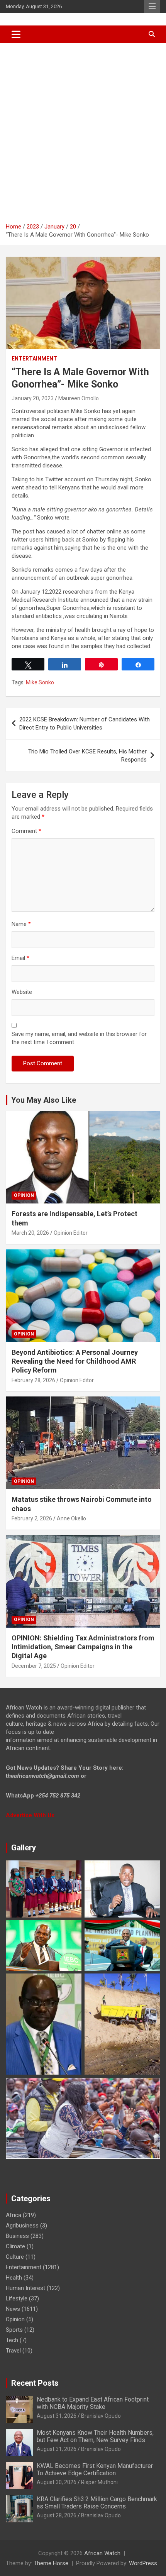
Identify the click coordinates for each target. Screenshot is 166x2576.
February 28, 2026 (33, 1380)
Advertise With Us (30, 1815)
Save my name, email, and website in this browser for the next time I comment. (79, 1038)
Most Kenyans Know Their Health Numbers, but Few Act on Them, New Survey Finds (95, 2436)
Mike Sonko (40, 682)
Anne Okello (71, 1518)
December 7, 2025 (34, 1666)
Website (22, 992)
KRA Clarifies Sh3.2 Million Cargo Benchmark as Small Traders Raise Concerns (97, 2503)
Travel (13, 2351)
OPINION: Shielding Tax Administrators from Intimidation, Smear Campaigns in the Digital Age (83, 1647)
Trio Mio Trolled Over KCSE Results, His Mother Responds (87, 756)
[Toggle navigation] (16, 34)
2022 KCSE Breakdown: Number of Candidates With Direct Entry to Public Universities (85, 724)
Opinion (24, 1195)
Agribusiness (22, 2226)
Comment (26, 831)
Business (17, 2236)
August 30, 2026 (57, 2482)
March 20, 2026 (30, 1233)
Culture (15, 2257)
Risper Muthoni (99, 2482)
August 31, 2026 (57, 2416)
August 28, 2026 (57, 2515)
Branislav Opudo (101, 2416)
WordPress (143, 2563)
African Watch (102, 2553)
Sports (14, 2330)
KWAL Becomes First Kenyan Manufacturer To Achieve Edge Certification (95, 2469)
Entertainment (34, 359)
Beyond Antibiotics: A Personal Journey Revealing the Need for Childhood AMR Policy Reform (75, 1361)
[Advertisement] (83, 130)
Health (14, 2278)
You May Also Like (44, 1100)
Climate (15, 2246)
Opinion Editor (71, 1233)
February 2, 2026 (32, 1518)
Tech (12, 2340)
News (13, 2309)
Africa (14, 2215)
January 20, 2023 (33, 398)
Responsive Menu (152, 7)
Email (20, 958)
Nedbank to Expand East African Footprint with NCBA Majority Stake (93, 2403)
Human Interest (25, 2288)
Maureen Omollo (79, 398)
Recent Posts (35, 2383)
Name (21, 924)
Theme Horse (51, 2563)
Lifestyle (17, 2298)
